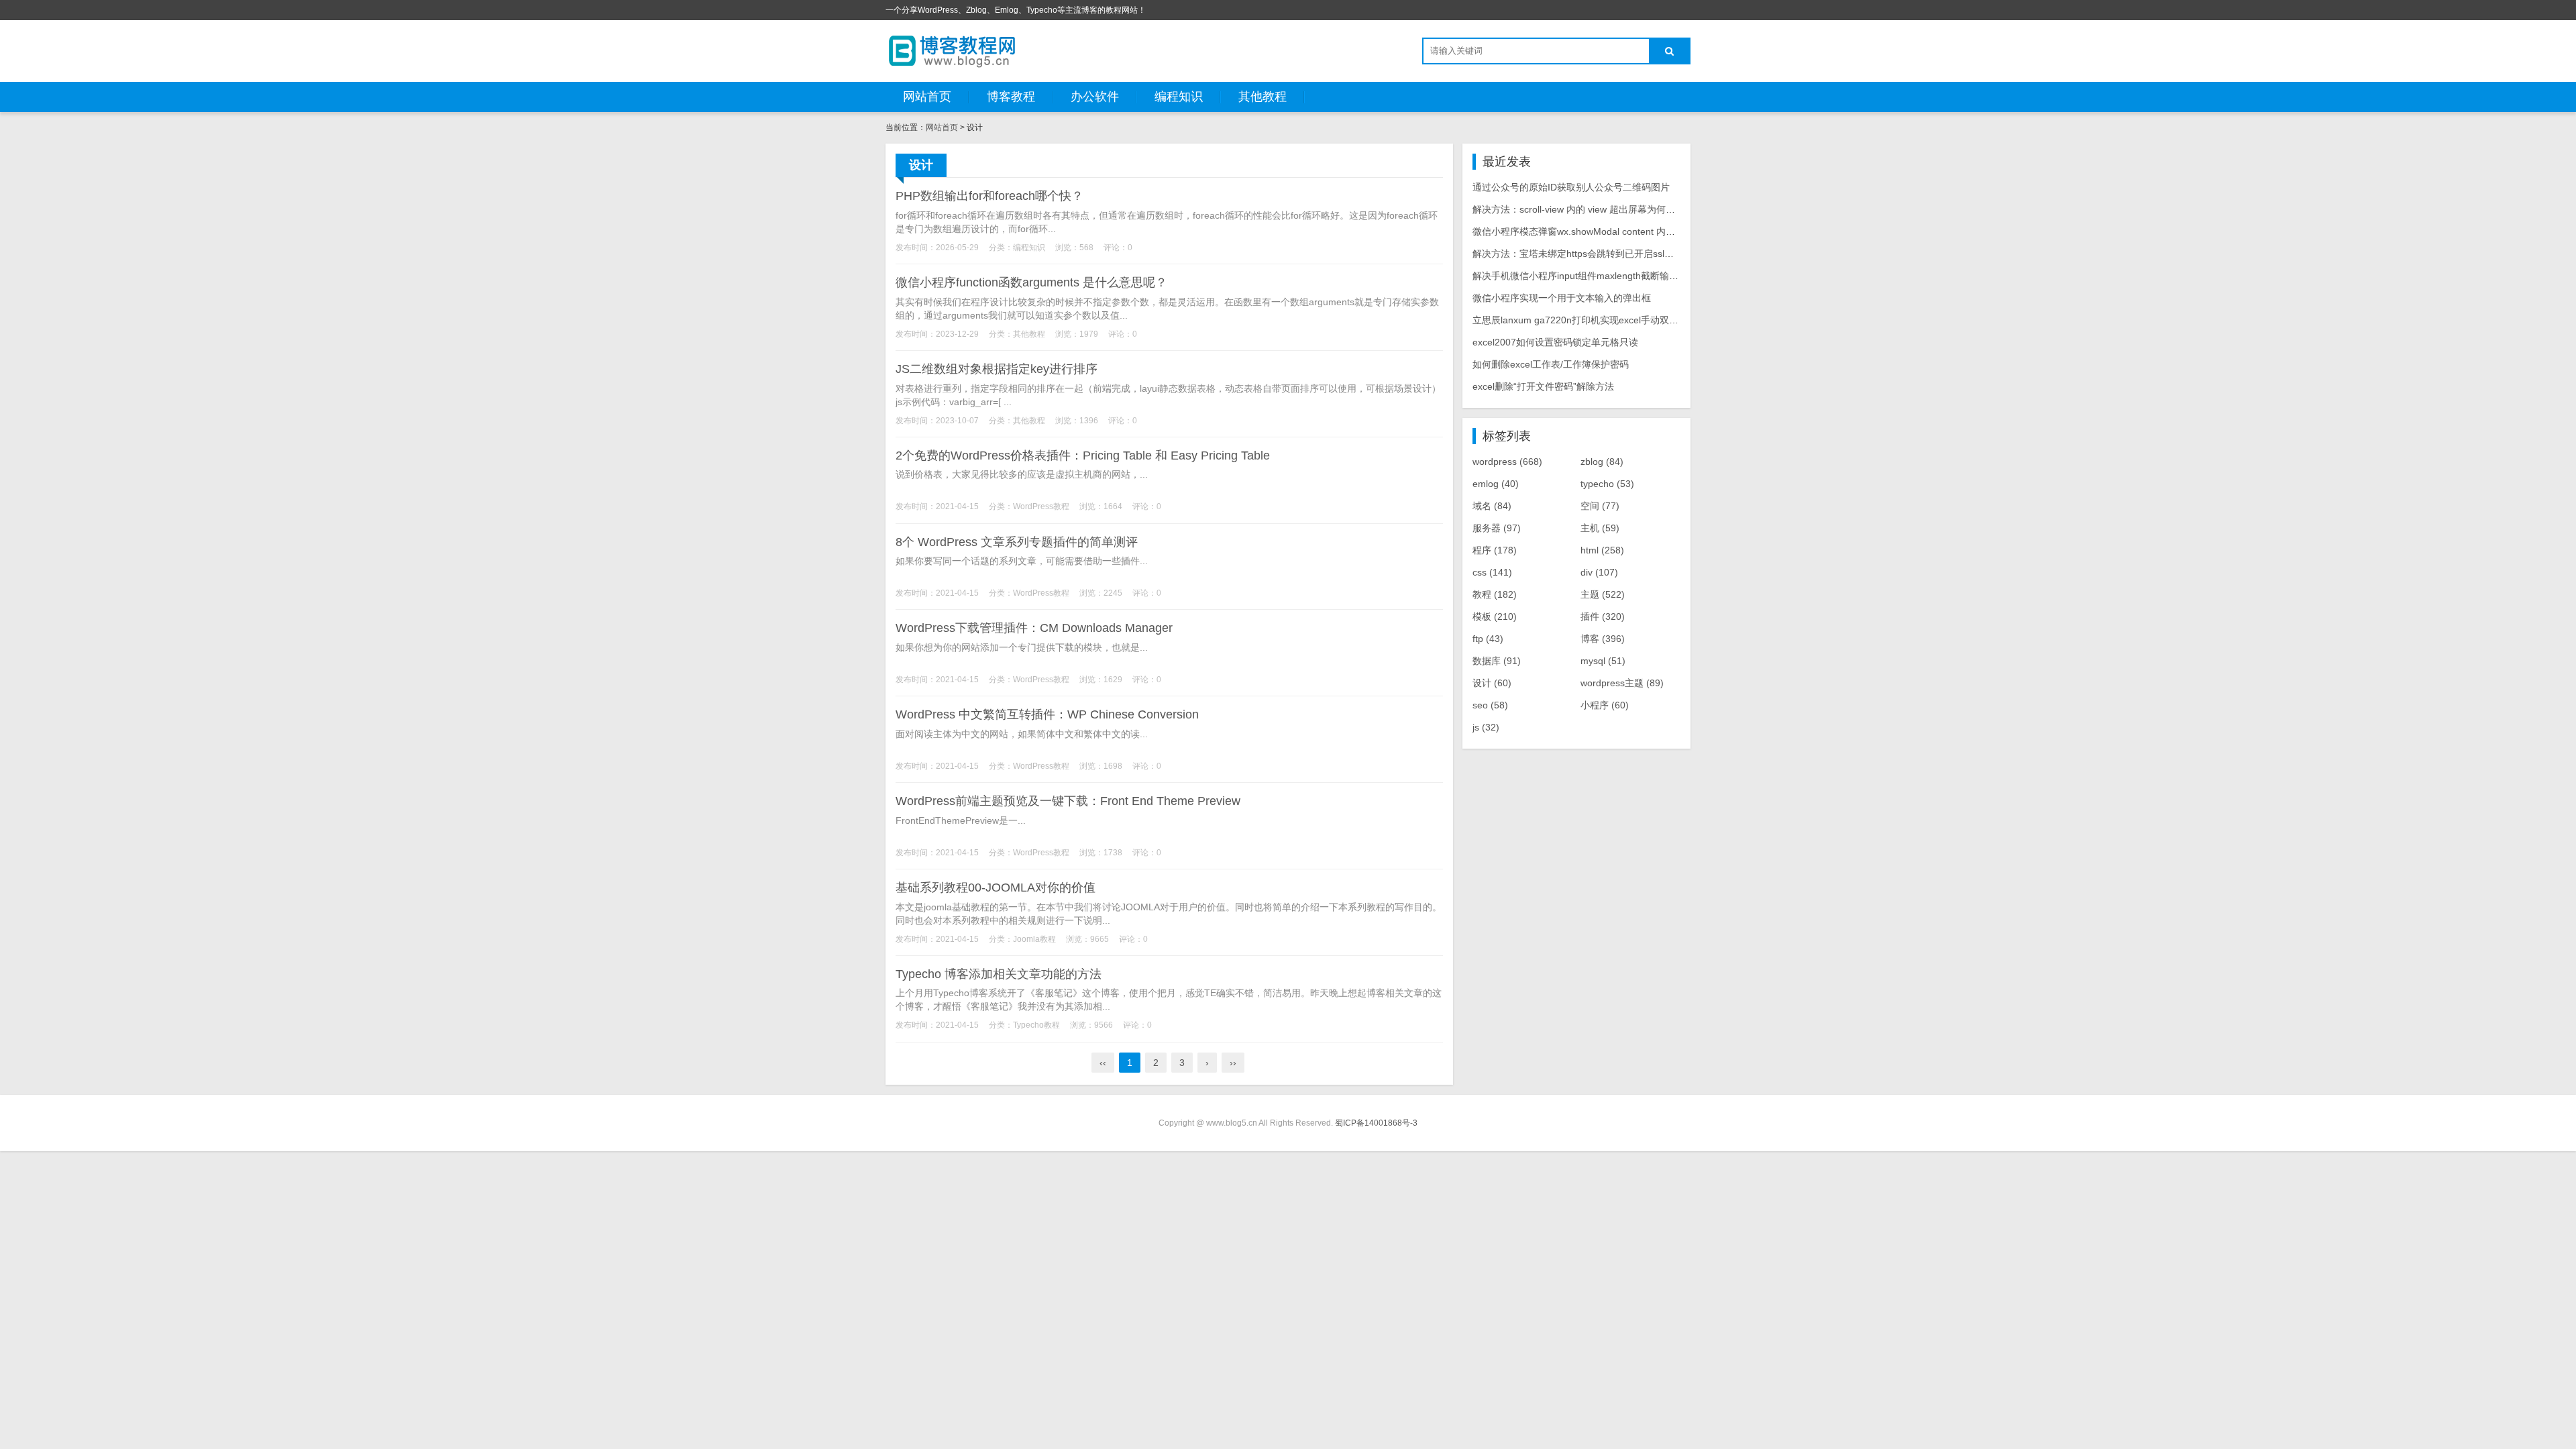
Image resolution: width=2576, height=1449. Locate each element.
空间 (1600, 506)
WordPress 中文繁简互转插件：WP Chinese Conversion (1047, 714)
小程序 (1605, 705)
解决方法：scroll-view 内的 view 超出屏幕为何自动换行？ (1593, 209)
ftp (1488, 639)
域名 (1492, 506)
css (1492, 572)
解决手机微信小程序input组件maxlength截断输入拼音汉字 (1594, 276)
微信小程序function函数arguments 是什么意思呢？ (1031, 282)
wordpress (1507, 462)
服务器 (1497, 528)
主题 (1603, 594)
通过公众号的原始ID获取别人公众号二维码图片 (1571, 187)
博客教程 (1011, 97)
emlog (1496, 484)
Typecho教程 (1036, 1025)
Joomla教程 (1034, 939)
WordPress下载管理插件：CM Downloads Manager (1034, 628)
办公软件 (1095, 97)
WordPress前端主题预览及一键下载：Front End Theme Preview (1068, 801)
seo (1490, 705)
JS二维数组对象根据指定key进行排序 (997, 369)
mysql (1603, 661)
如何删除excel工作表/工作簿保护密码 (1551, 364)
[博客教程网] (953, 50)
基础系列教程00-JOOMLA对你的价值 (996, 888)
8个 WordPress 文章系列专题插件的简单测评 (1017, 542)
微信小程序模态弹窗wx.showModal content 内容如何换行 (1593, 231)
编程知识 (1179, 97)
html (1602, 550)
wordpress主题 (1622, 683)
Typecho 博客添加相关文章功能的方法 (999, 974)
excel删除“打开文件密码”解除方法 (1543, 386)
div (1599, 572)
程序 (1495, 550)
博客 (1603, 639)
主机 (1600, 528)
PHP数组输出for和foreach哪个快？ (989, 196)
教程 (1495, 594)
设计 (1492, 683)
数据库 (1497, 661)
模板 (1495, 616)
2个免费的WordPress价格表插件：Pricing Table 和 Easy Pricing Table (1083, 455)
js (1486, 727)
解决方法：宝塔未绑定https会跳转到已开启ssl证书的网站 (1592, 254)
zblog (1602, 462)
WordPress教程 (1041, 506)
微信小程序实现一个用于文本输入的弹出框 (1562, 298)
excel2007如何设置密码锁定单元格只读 (1555, 342)
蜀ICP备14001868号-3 (1376, 1123)
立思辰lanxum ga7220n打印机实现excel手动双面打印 (1585, 320)
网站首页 (927, 97)
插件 (1603, 616)
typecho (1607, 484)
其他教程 (1263, 97)
